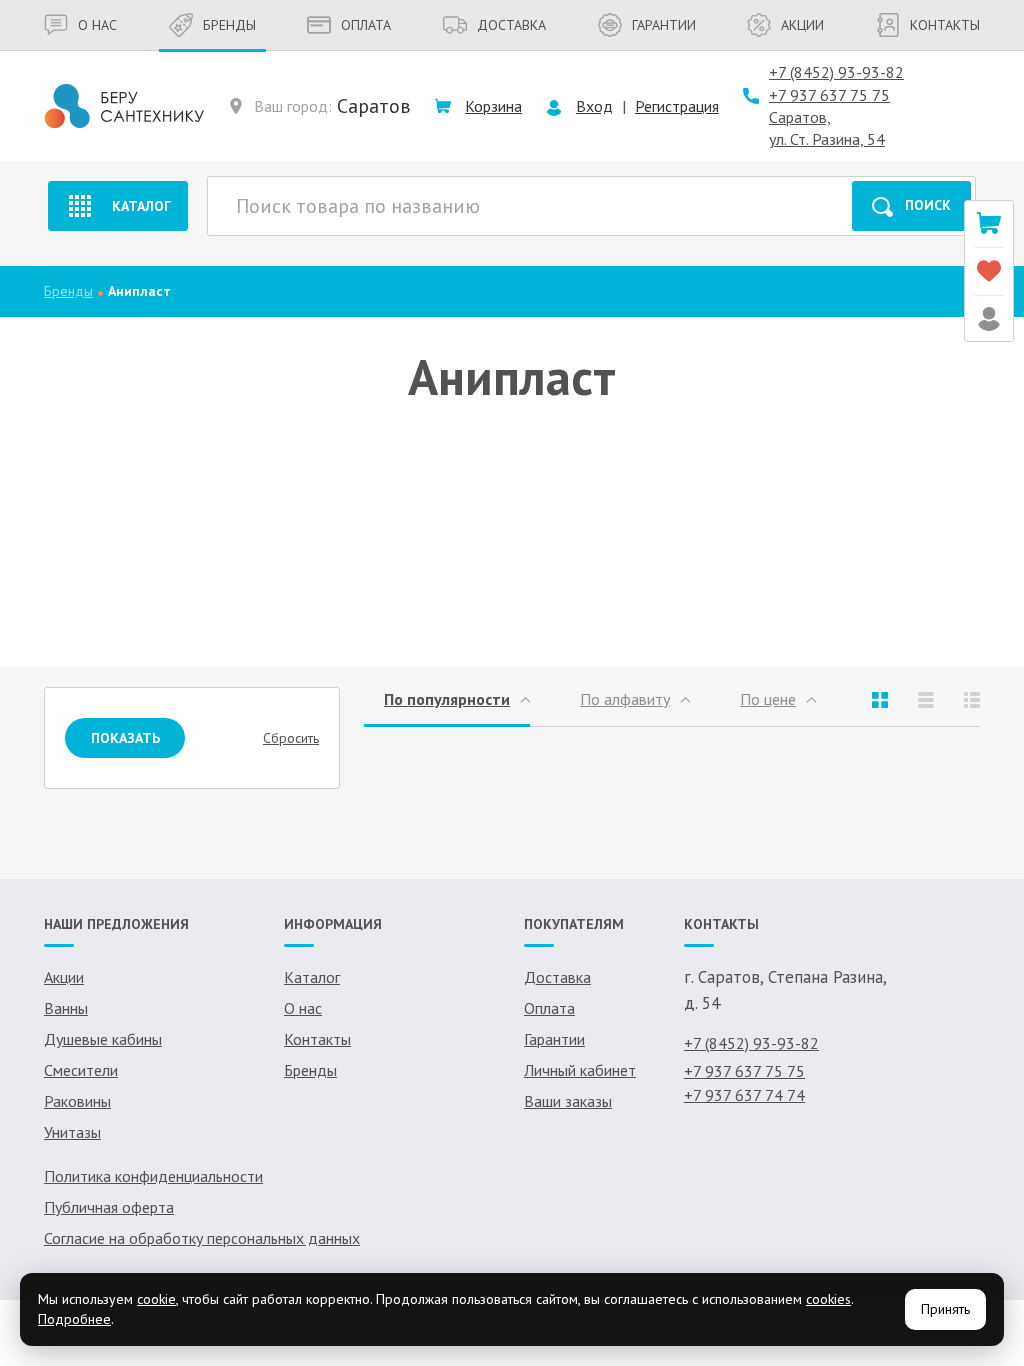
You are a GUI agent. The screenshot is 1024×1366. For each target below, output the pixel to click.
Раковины (77, 1101)
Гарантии (664, 25)
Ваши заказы (568, 1101)
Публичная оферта (109, 1207)
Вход (594, 106)
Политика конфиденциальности (153, 1176)
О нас (97, 25)
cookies (828, 1299)
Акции (802, 25)
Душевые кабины (103, 1039)
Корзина (493, 106)
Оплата (366, 25)
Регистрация (677, 106)
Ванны (66, 1008)
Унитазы (72, 1132)
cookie (156, 1299)
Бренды (229, 25)
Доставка (511, 25)
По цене (768, 699)
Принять (945, 1309)
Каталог (141, 206)
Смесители (81, 1070)
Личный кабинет (580, 1070)
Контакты (945, 25)
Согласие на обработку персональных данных (202, 1238)
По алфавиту (625, 699)
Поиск (928, 205)
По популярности (447, 699)
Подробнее (74, 1319)
